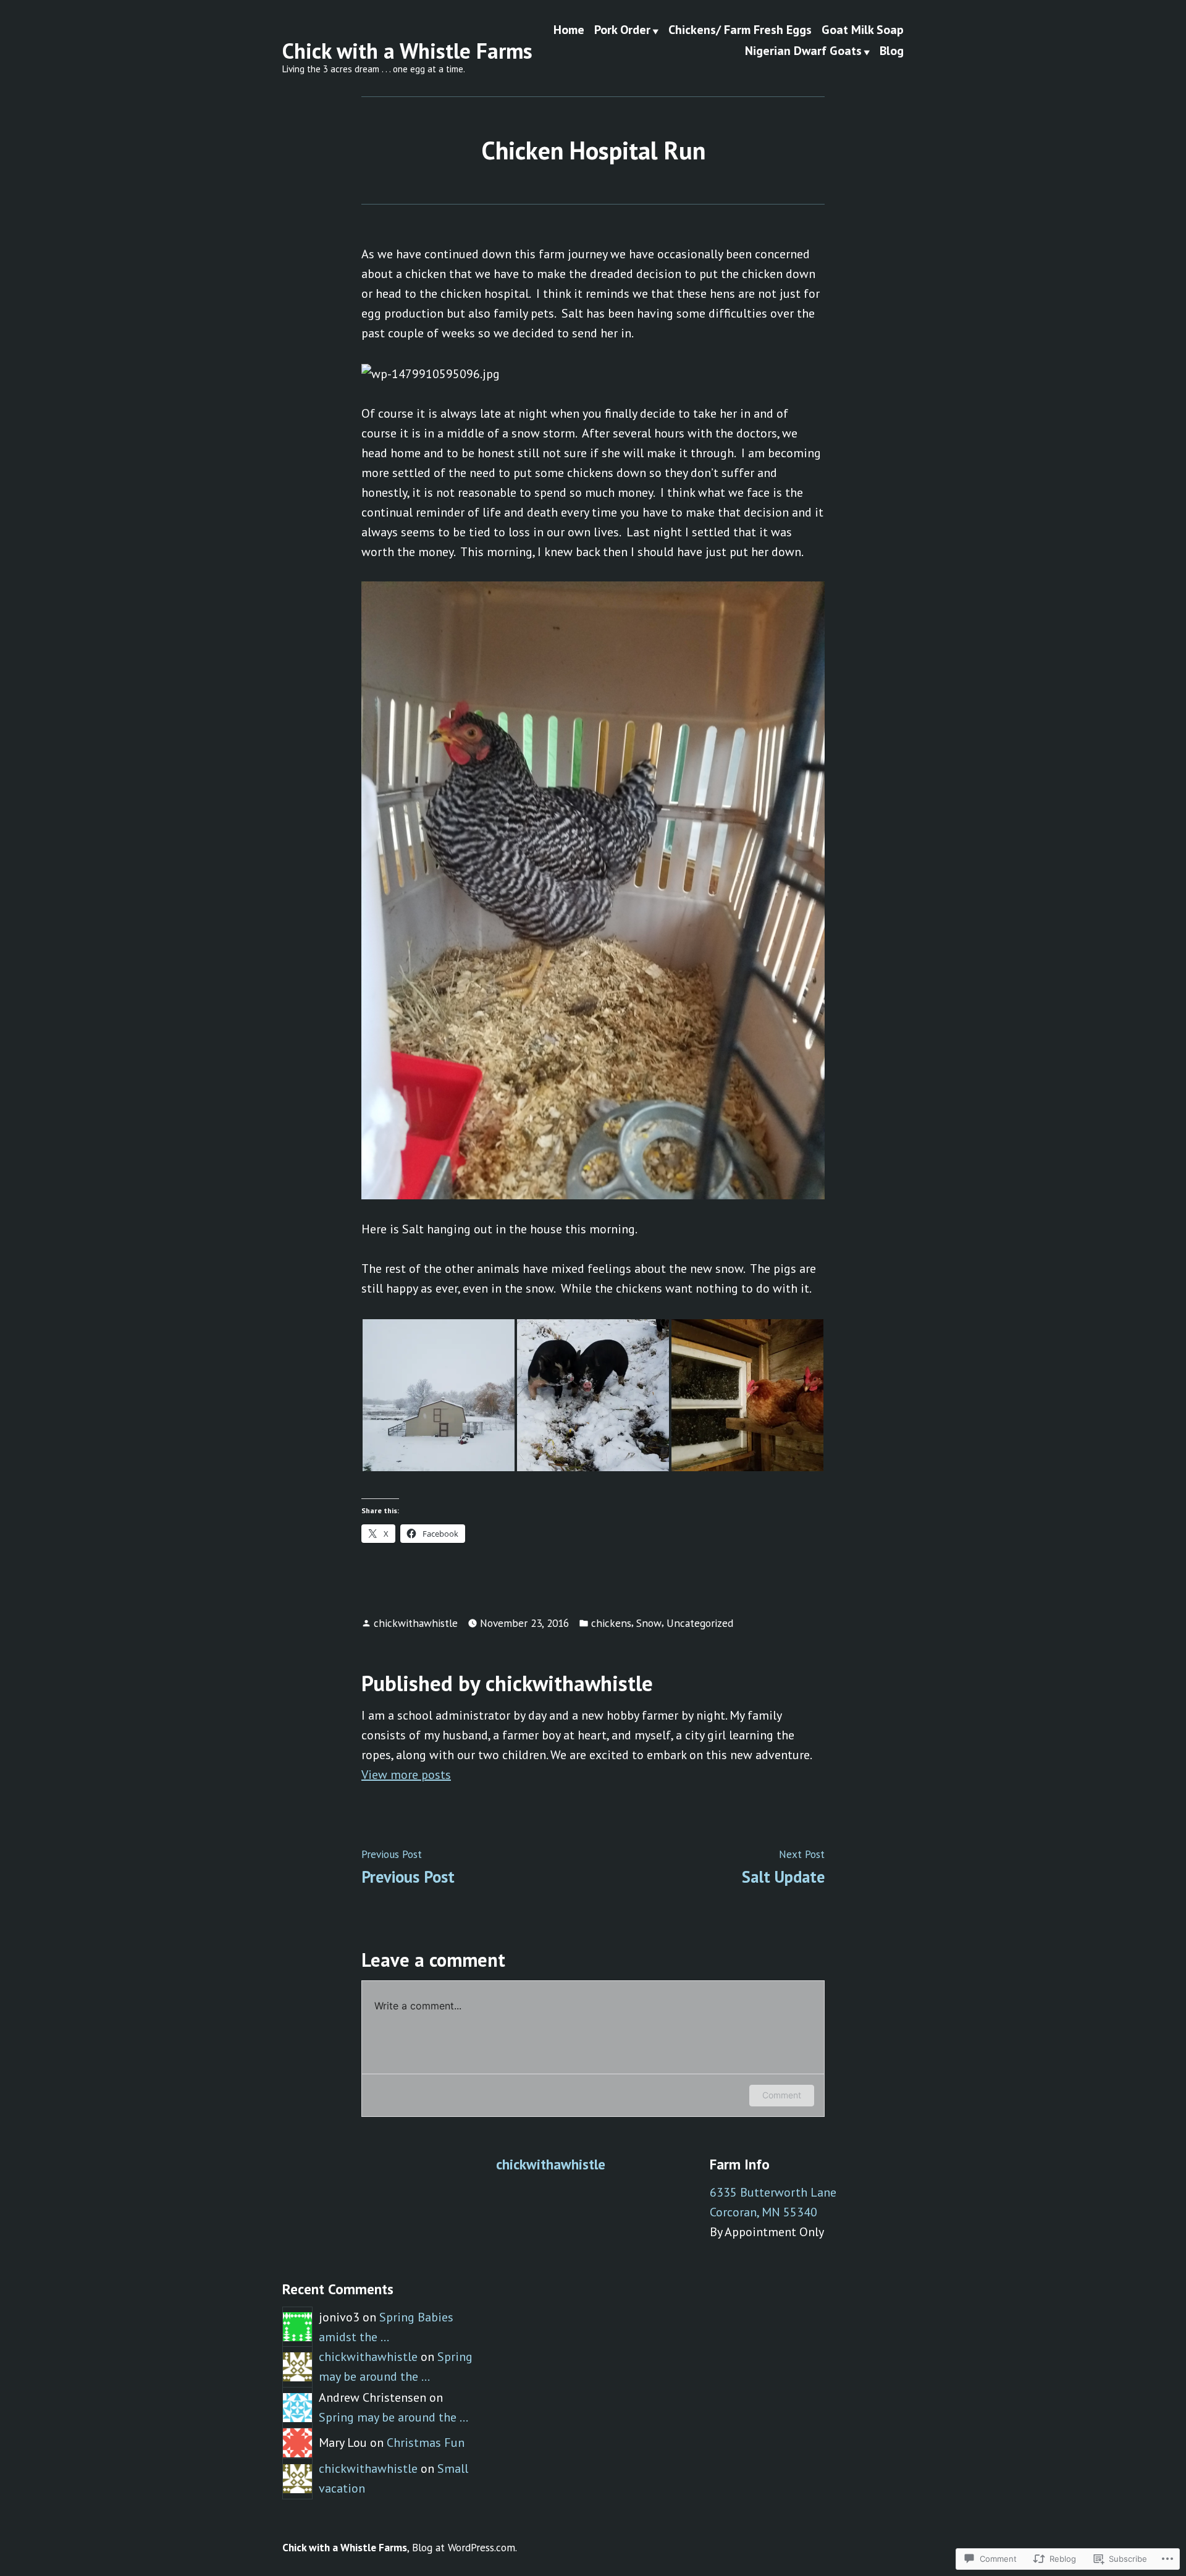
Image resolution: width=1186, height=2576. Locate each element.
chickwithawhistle (416, 1623)
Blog (892, 51)
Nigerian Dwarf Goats (803, 51)
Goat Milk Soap (863, 30)
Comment (782, 2095)
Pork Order (622, 30)
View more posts (406, 1775)
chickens (611, 1623)
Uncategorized (700, 1623)
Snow (649, 1623)
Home (569, 30)
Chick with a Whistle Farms (407, 51)
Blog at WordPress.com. (465, 2547)
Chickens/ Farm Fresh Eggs (740, 30)
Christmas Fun (426, 2443)
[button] (439, 1395)
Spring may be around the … (393, 2417)
